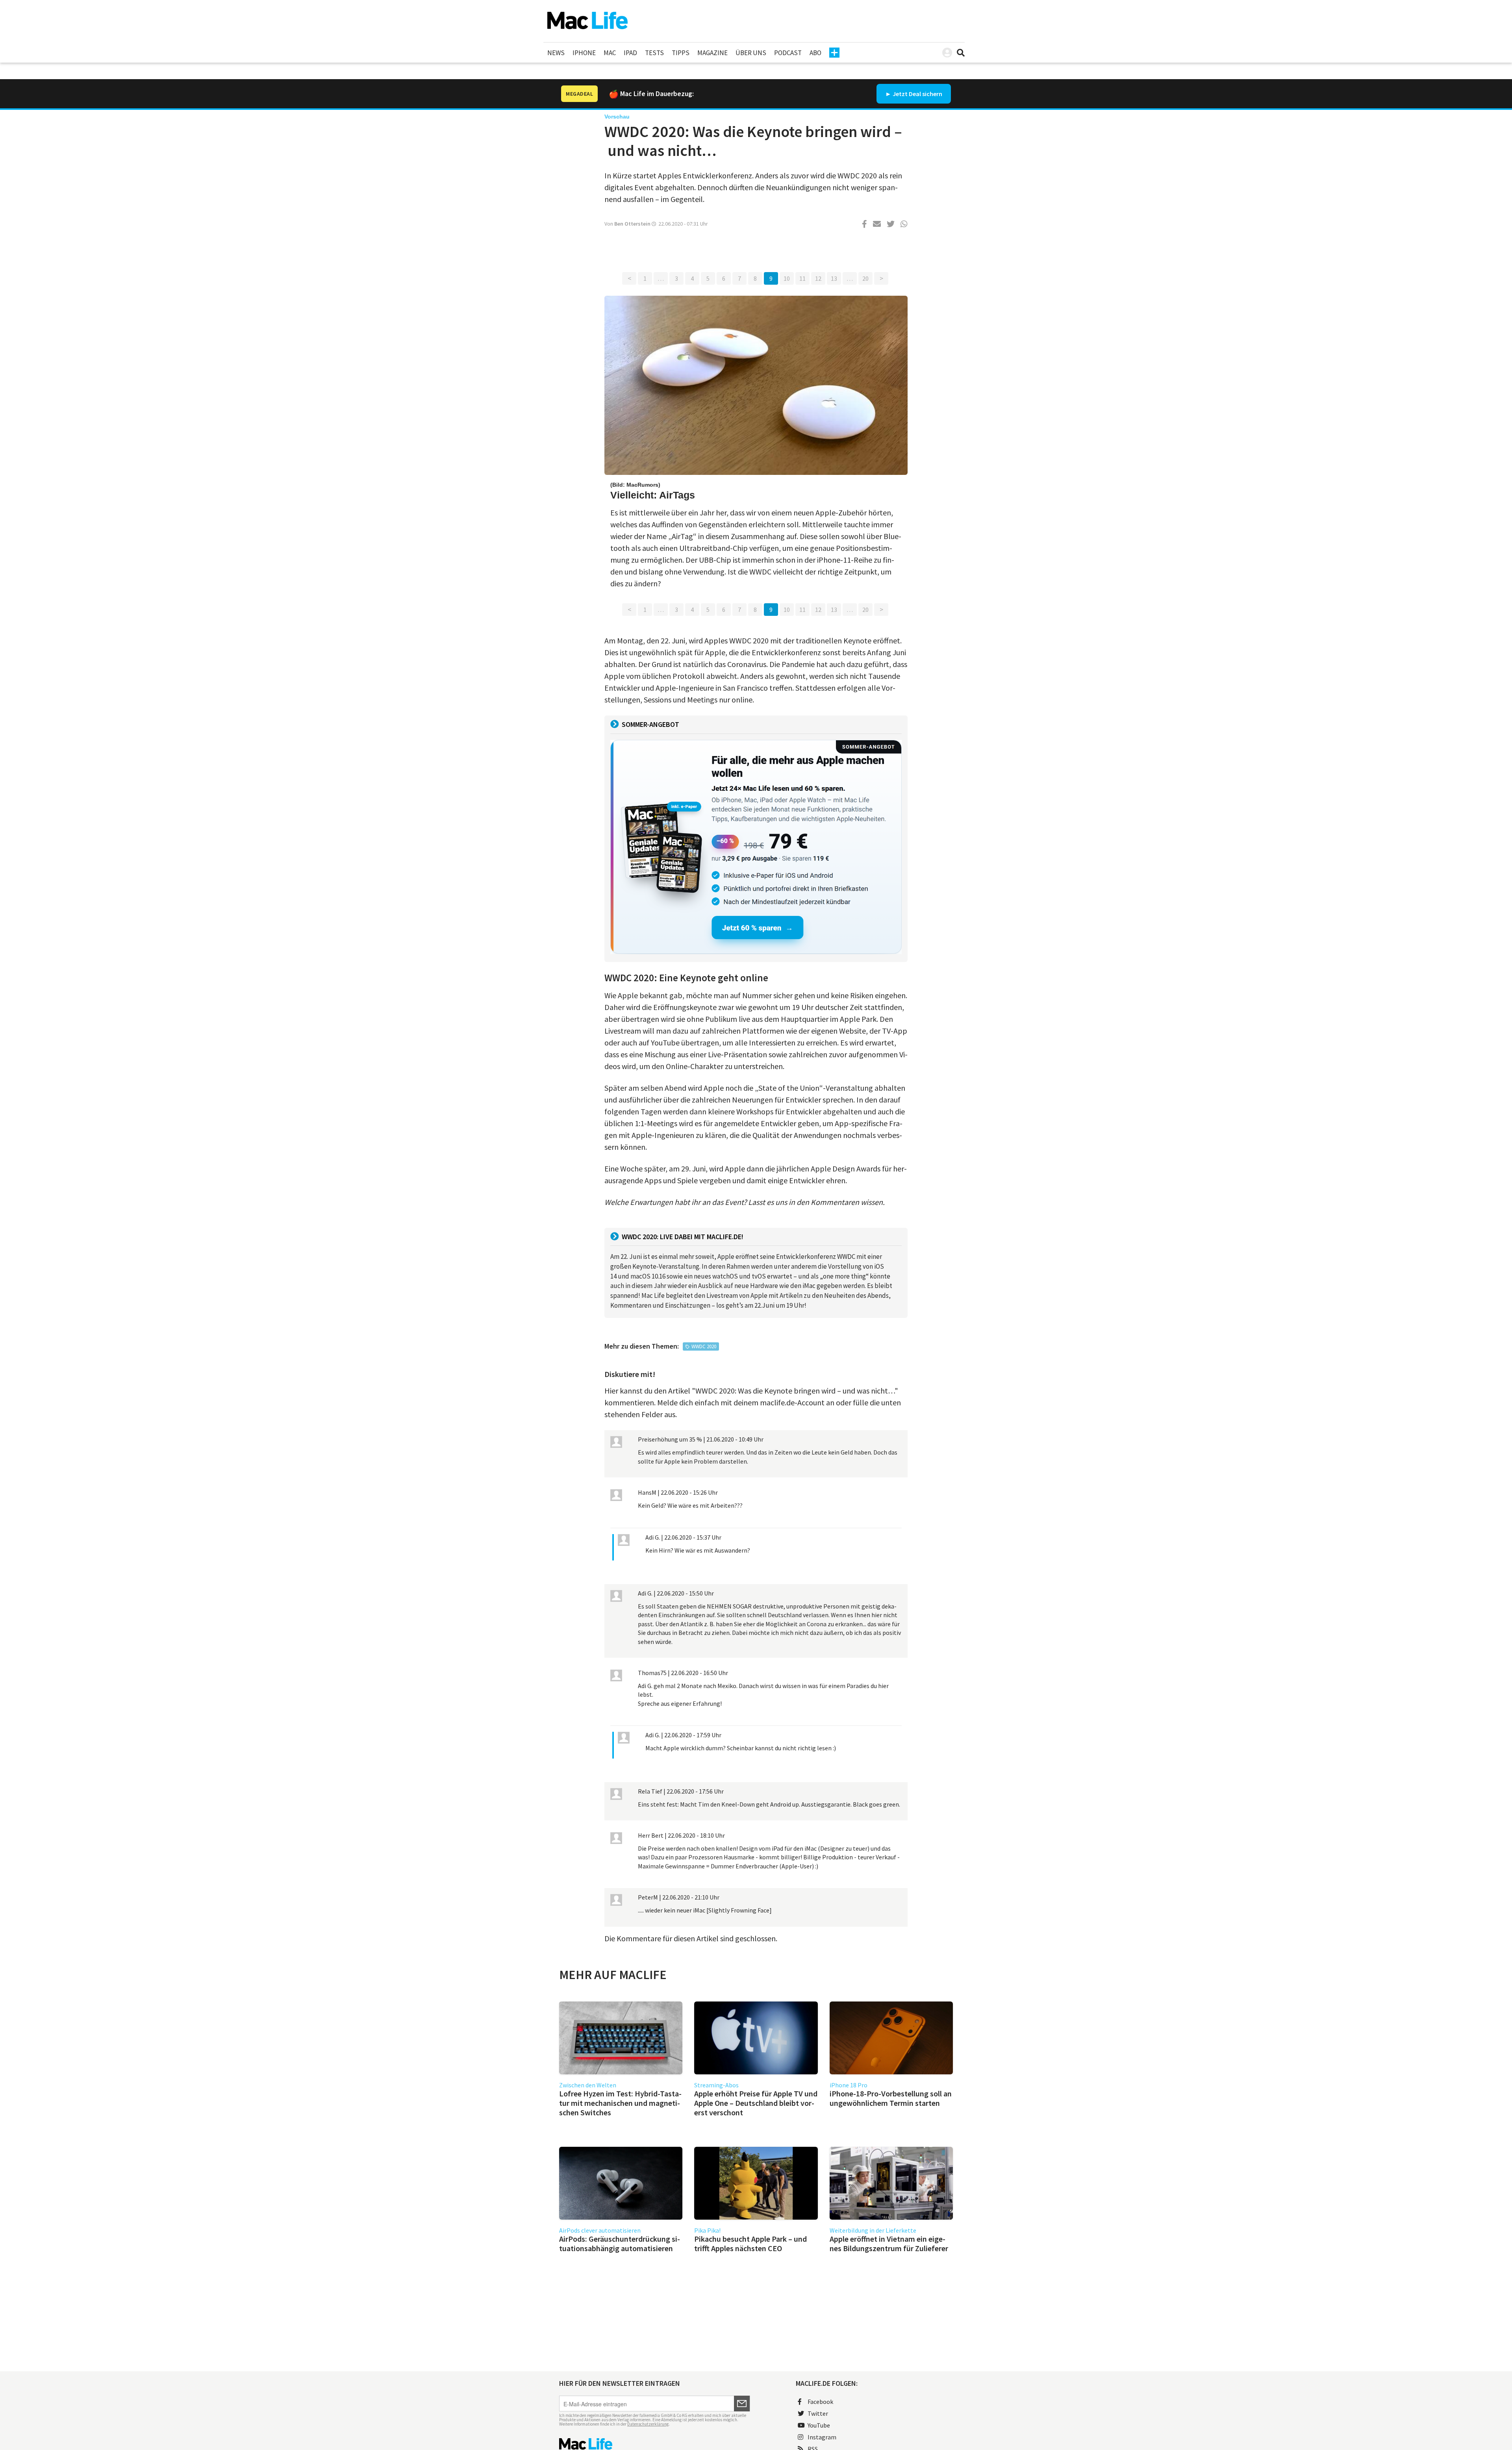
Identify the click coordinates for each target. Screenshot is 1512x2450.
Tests (654, 53)
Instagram (822, 2437)
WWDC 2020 (704, 1346)
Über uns (751, 53)
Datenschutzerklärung (648, 2424)
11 (802, 278)
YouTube (819, 2425)
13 (834, 278)
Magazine (712, 53)
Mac (610, 53)
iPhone (584, 53)
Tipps (681, 53)
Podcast (788, 53)
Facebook (820, 2402)
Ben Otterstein (632, 224)
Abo (815, 53)
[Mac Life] (655, 2444)
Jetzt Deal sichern (917, 94)
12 (818, 278)
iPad (630, 53)
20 (865, 278)
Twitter (818, 2413)
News (556, 53)
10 (787, 278)
